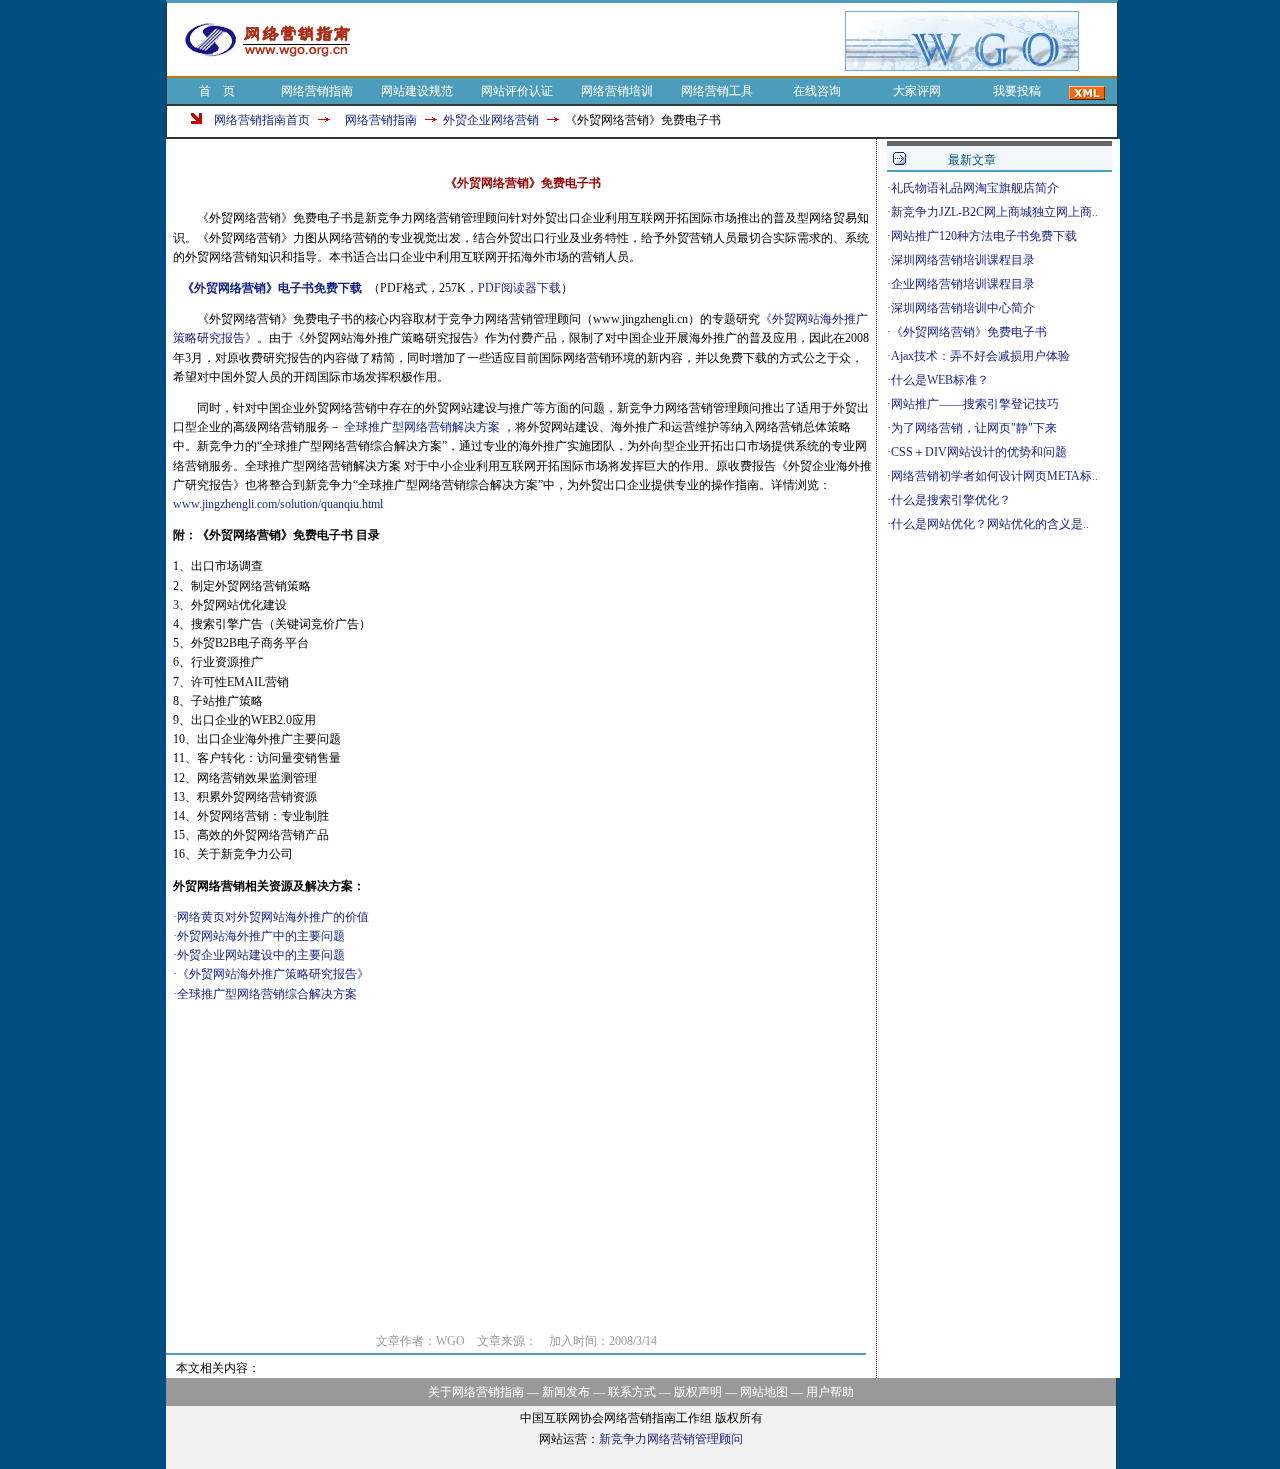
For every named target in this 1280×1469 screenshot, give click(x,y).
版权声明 (698, 1392)
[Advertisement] (608, 41)
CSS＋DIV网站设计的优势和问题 (979, 452)
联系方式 (632, 1392)
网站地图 (764, 1392)
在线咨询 (817, 91)
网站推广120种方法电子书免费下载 (984, 236)
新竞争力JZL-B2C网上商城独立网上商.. (994, 212)
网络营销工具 (717, 91)
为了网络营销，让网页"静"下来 (974, 428)
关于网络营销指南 (476, 1392)
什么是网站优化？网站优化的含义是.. (990, 524)
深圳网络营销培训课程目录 (963, 260)
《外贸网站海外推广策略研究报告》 (273, 974)
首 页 (217, 91)
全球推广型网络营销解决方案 (422, 427)
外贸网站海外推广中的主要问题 (261, 936)
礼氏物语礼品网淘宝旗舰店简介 (975, 188)
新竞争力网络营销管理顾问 (671, 1439)
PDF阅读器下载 (519, 288)
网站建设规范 (417, 91)
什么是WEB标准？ (940, 380)
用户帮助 (830, 1392)
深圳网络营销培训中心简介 (963, 308)
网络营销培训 (617, 91)
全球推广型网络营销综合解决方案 (267, 994)
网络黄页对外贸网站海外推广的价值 (273, 917)
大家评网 (917, 91)
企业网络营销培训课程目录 (963, 284)
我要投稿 (1017, 91)
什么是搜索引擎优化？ (951, 500)
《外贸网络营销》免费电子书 (969, 332)
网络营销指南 (317, 91)
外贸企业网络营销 (491, 120)
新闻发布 (566, 1392)
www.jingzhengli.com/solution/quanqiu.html (278, 504)
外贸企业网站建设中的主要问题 (261, 955)
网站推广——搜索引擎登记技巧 (975, 404)
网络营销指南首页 (262, 120)
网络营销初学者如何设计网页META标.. (994, 476)
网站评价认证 (517, 91)
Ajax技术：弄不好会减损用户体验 (980, 356)
